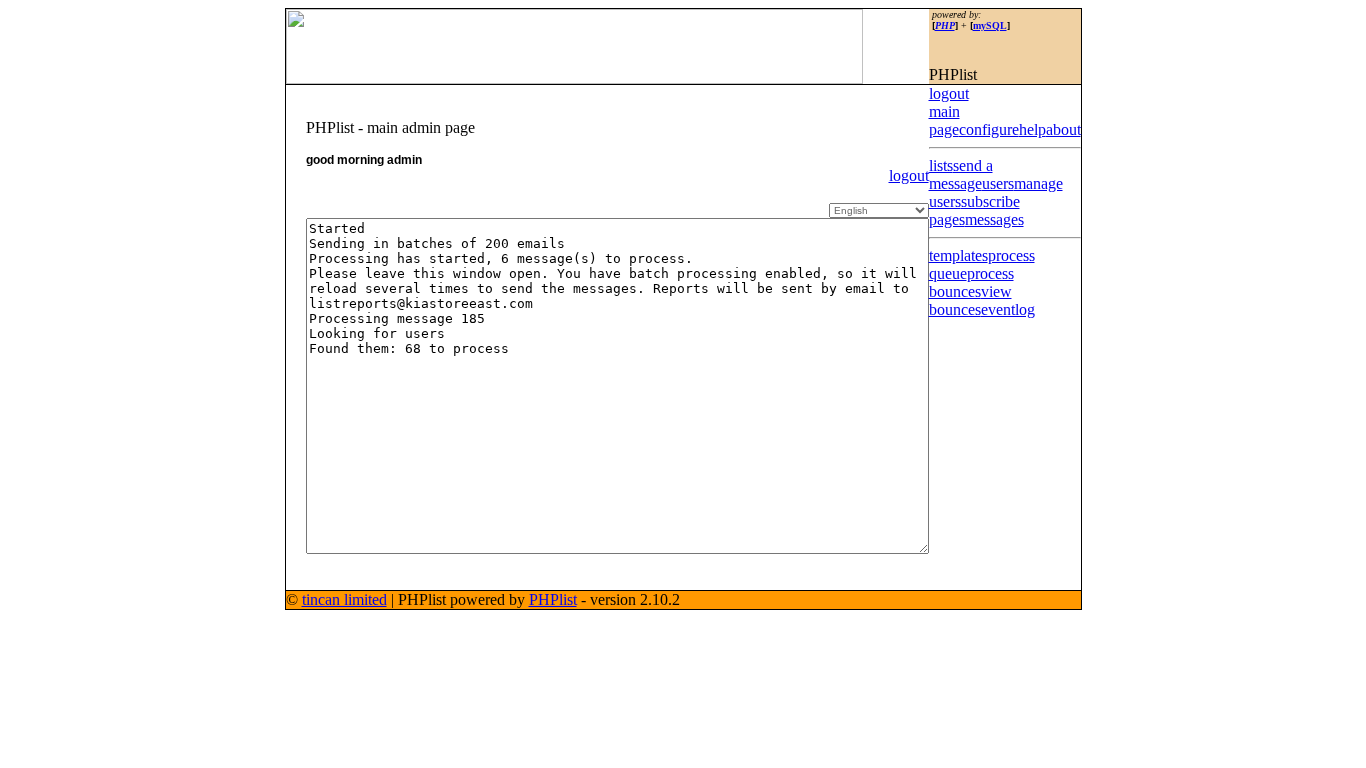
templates (958, 255)
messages (994, 219)
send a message (961, 174)
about (1063, 129)
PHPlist (553, 599)
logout (909, 175)
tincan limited (344, 599)
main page (944, 120)
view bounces (970, 300)
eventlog (1008, 309)
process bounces (971, 282)
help (1032, 129)
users (998, 183)
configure (989, 129)
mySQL (990, 25)
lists (941, 165)
